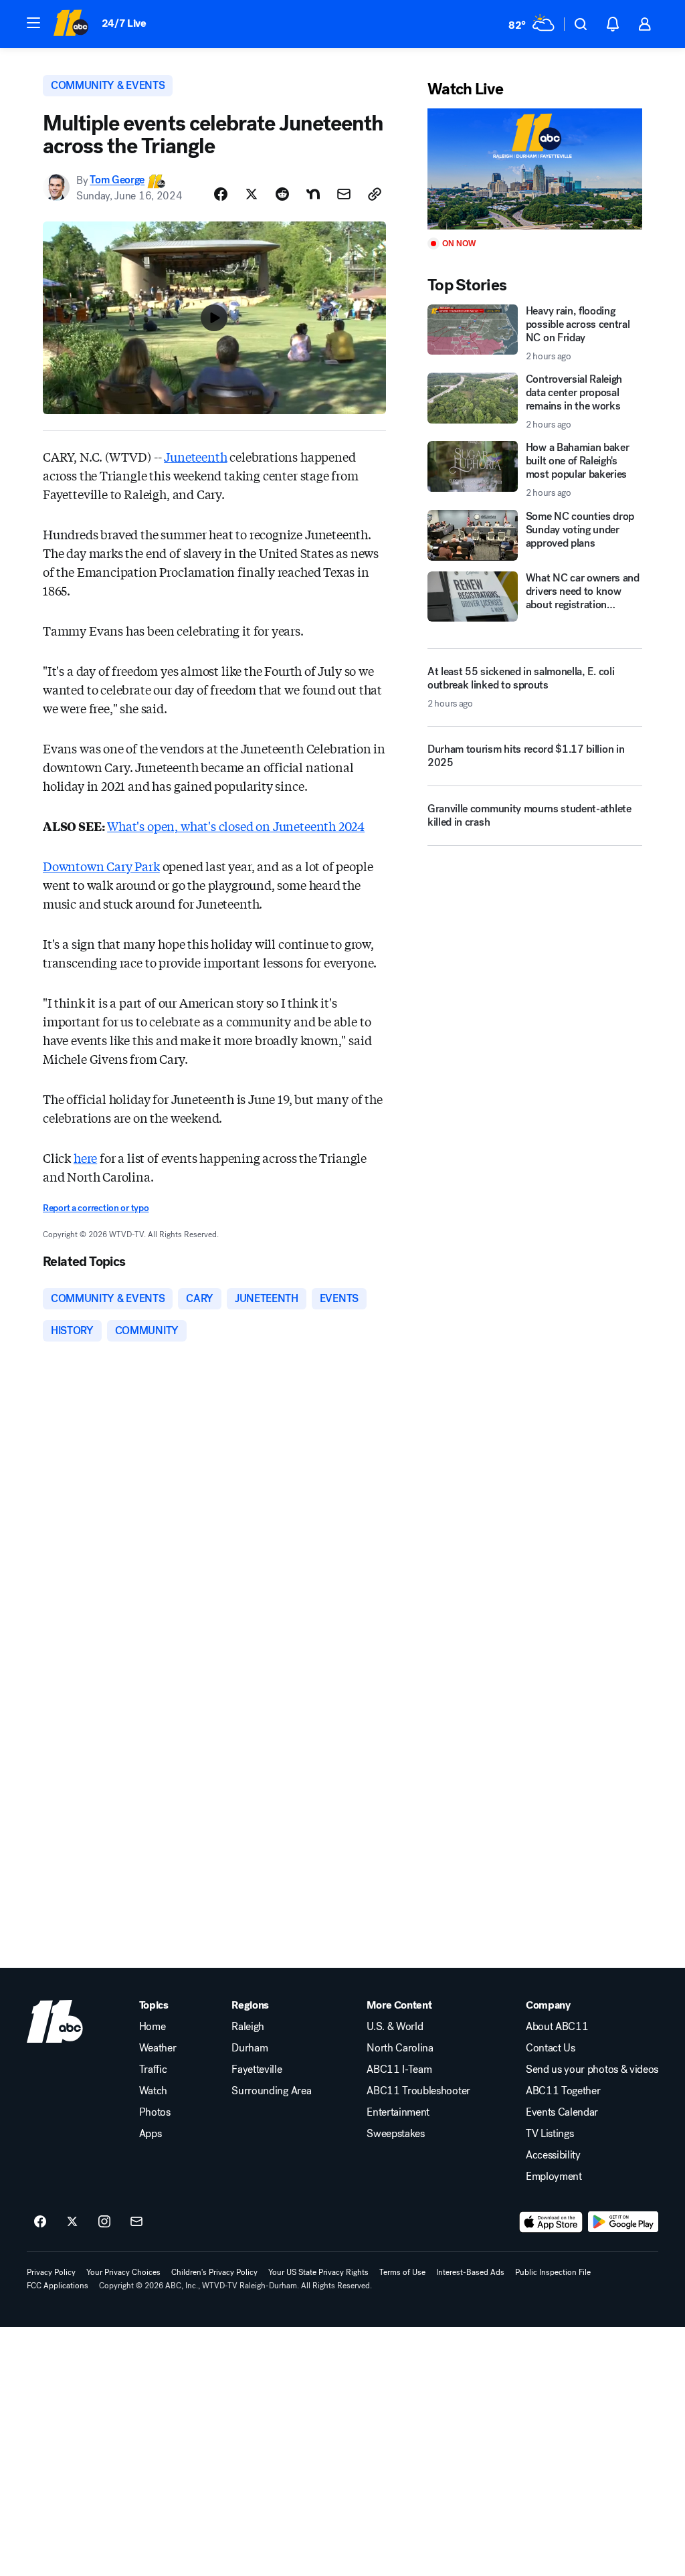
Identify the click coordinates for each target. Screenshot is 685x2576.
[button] (33, 23)
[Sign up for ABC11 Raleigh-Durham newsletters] (136, 2222)
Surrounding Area (271, 2091)
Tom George (117, 180)
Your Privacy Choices (123, 2272)
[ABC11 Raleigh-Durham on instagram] (104, 2222)
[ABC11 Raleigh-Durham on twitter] (72, 2222)
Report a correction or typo (96, 1208)
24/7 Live (124, 23)
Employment (554, 2177)
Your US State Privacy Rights (318, 2272)
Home (153, 2027)
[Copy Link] (375, 194)
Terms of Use (402, 2272)
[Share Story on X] (252, 194)
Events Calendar (562, 2112)
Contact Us (551, 2048)
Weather (158, 2048)
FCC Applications (58, 2286)
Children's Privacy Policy (214, 2272)
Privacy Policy (51, 2272)
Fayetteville (257, 2069)
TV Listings (550, 2134)
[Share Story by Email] (344, 194)
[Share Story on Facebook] (221, 194)
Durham (250, 2048)
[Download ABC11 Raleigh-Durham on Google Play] (623, 2222)
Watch (153, 2091)
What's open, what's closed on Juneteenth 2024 (236, 826)
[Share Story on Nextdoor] (313, 194)
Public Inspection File (553, 2272)
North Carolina (400, 2048)
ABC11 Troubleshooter (418, 2091)
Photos (155, 2112)
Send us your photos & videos (592, 2069)
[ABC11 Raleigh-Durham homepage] (71, 24)
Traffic (153, 2069)
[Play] (535, 169)
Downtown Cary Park (101, 866)
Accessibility (553, 2155)
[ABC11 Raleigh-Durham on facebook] (40, 2222)
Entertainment (398, 2112)
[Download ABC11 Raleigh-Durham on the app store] (551, 2222)
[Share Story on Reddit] (282, 194)
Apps (151, 2134)
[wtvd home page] (55, 2021)
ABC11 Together (563, 2091)
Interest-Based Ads (470, 2272)
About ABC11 (557, 2027)
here (85, 1158)
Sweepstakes (395, 2134)
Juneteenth (195, 456)
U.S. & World (395, 2027)
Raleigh (248, 2027)
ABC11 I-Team (399, 2069)
